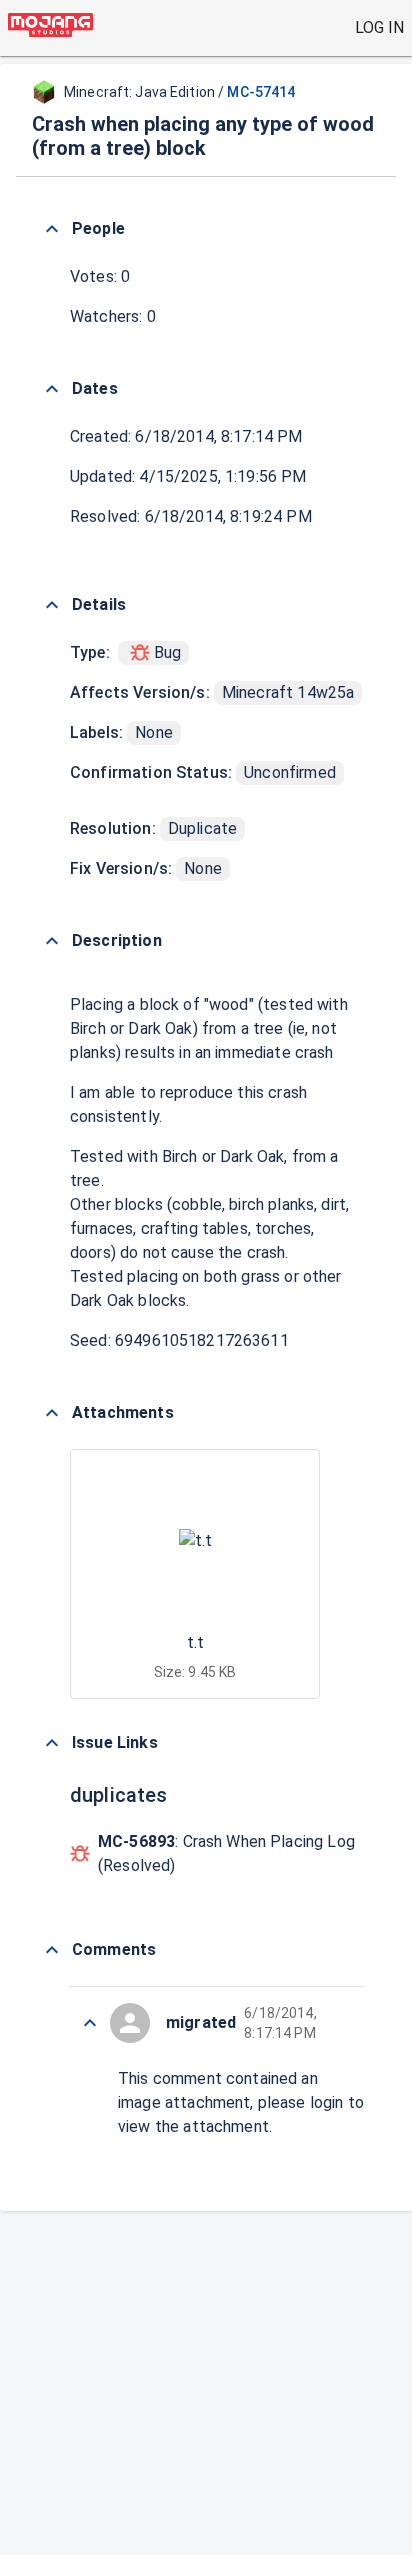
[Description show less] (52, 941)
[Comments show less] (52, 1950)
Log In (379, 27)
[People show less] (52, 229)
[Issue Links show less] (52, 1743)
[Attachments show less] (52, 1413)
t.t (195, 1642)
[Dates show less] (52, 389)
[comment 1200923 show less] (90, 2023)
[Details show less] (52, 605)
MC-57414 (261, 92)
